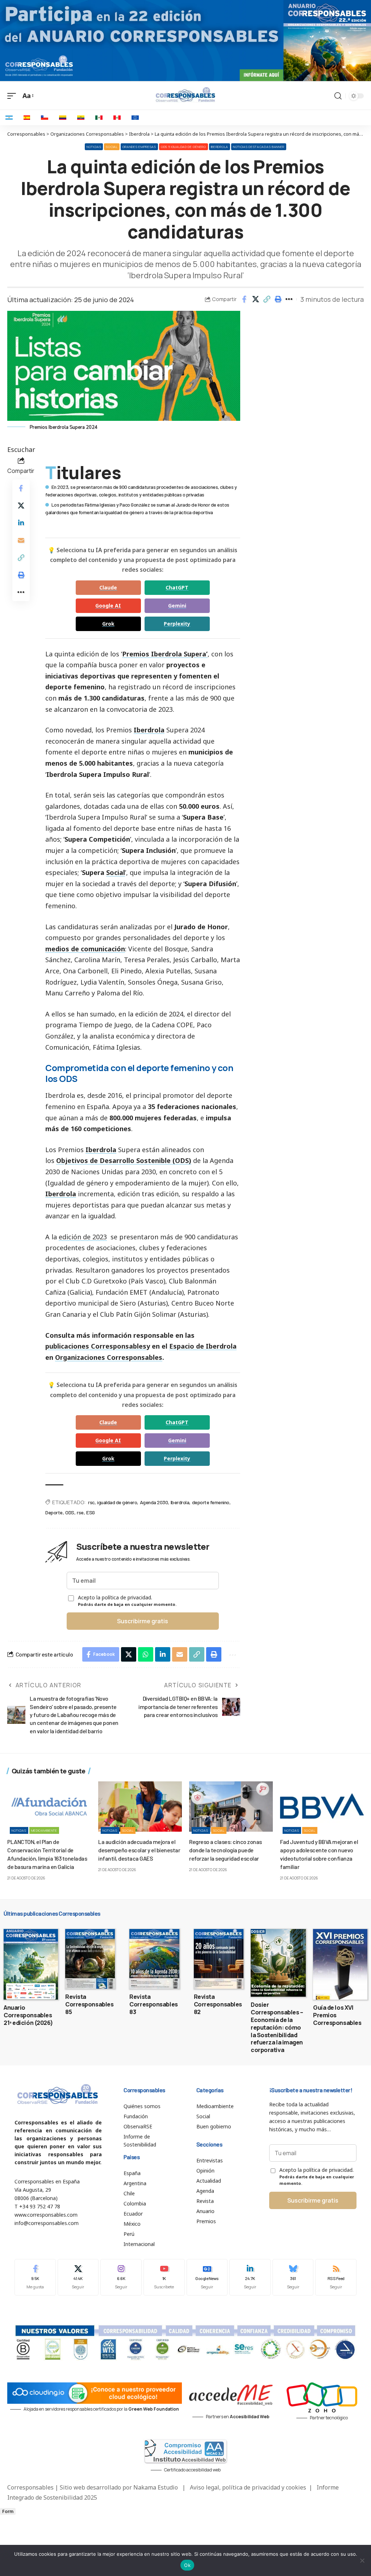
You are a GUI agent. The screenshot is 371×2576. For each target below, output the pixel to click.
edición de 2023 (83, 1237)
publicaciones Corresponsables (96, 1346)
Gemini (177, 606)
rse (80, 1512)
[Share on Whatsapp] (146, 1654)
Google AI (108, 606)
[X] (78, 2277)
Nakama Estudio (156, 2487)
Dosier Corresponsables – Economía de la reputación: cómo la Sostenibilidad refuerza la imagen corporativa (277, 2027)
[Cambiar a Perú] (117, 118)
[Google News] (207, 2277)
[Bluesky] (293, 2277)
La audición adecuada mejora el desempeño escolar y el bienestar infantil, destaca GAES (139, 1850)
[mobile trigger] (13, 96)
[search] (338, 96)
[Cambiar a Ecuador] (81, 118)
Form (8, 2511)
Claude (108, 587)
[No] (362, 2560)
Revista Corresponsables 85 (89, 2004)
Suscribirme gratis (143, 1621)
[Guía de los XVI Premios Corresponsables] (340, 1964)
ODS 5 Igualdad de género (184, 147)
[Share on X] (255, 299)
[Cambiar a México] (99, 118)
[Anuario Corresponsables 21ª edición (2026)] (31, 1964)
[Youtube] (164, 2277)
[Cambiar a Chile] (45, 118)
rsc (91, 1502)
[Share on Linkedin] (21, 523)
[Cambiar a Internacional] (135, 118)
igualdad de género (117, 1502)
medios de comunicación (85, 949)
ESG (91, 1512)
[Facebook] (35, 2277)
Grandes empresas (139, 147)
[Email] (21, 540)
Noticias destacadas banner (259, 147)
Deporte (54, 1512)
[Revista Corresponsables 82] (219, 1959)
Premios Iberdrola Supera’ (165, 654)
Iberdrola (220, 147)
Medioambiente (44, 1830)
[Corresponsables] (185, 95)
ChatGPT (177, 587)
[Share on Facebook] (244, 299)
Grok (108, 624)
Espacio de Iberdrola (203, 1346)
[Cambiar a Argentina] (9, 118)
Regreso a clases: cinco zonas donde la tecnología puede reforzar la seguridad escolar (226, 1850)
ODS (70, 1512)
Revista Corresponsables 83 (153, 2004)
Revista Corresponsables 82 (218, 2004)
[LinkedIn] (250, 2277)
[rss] (336, 2277)
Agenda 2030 (154, 1502)
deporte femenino (211, 1502)
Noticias (94, 147)
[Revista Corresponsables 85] (90, 1959)
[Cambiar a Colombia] (63, 118)
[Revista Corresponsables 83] (154, 1959)
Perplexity (177, 624)
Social (112, 147)
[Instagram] (121, 2277)
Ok (187, 2565)
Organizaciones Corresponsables (109, 1357)
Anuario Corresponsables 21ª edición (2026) (28, 2015)
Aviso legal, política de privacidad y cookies (248, 2487)
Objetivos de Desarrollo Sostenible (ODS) (124, 1160)
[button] (267, 299)
